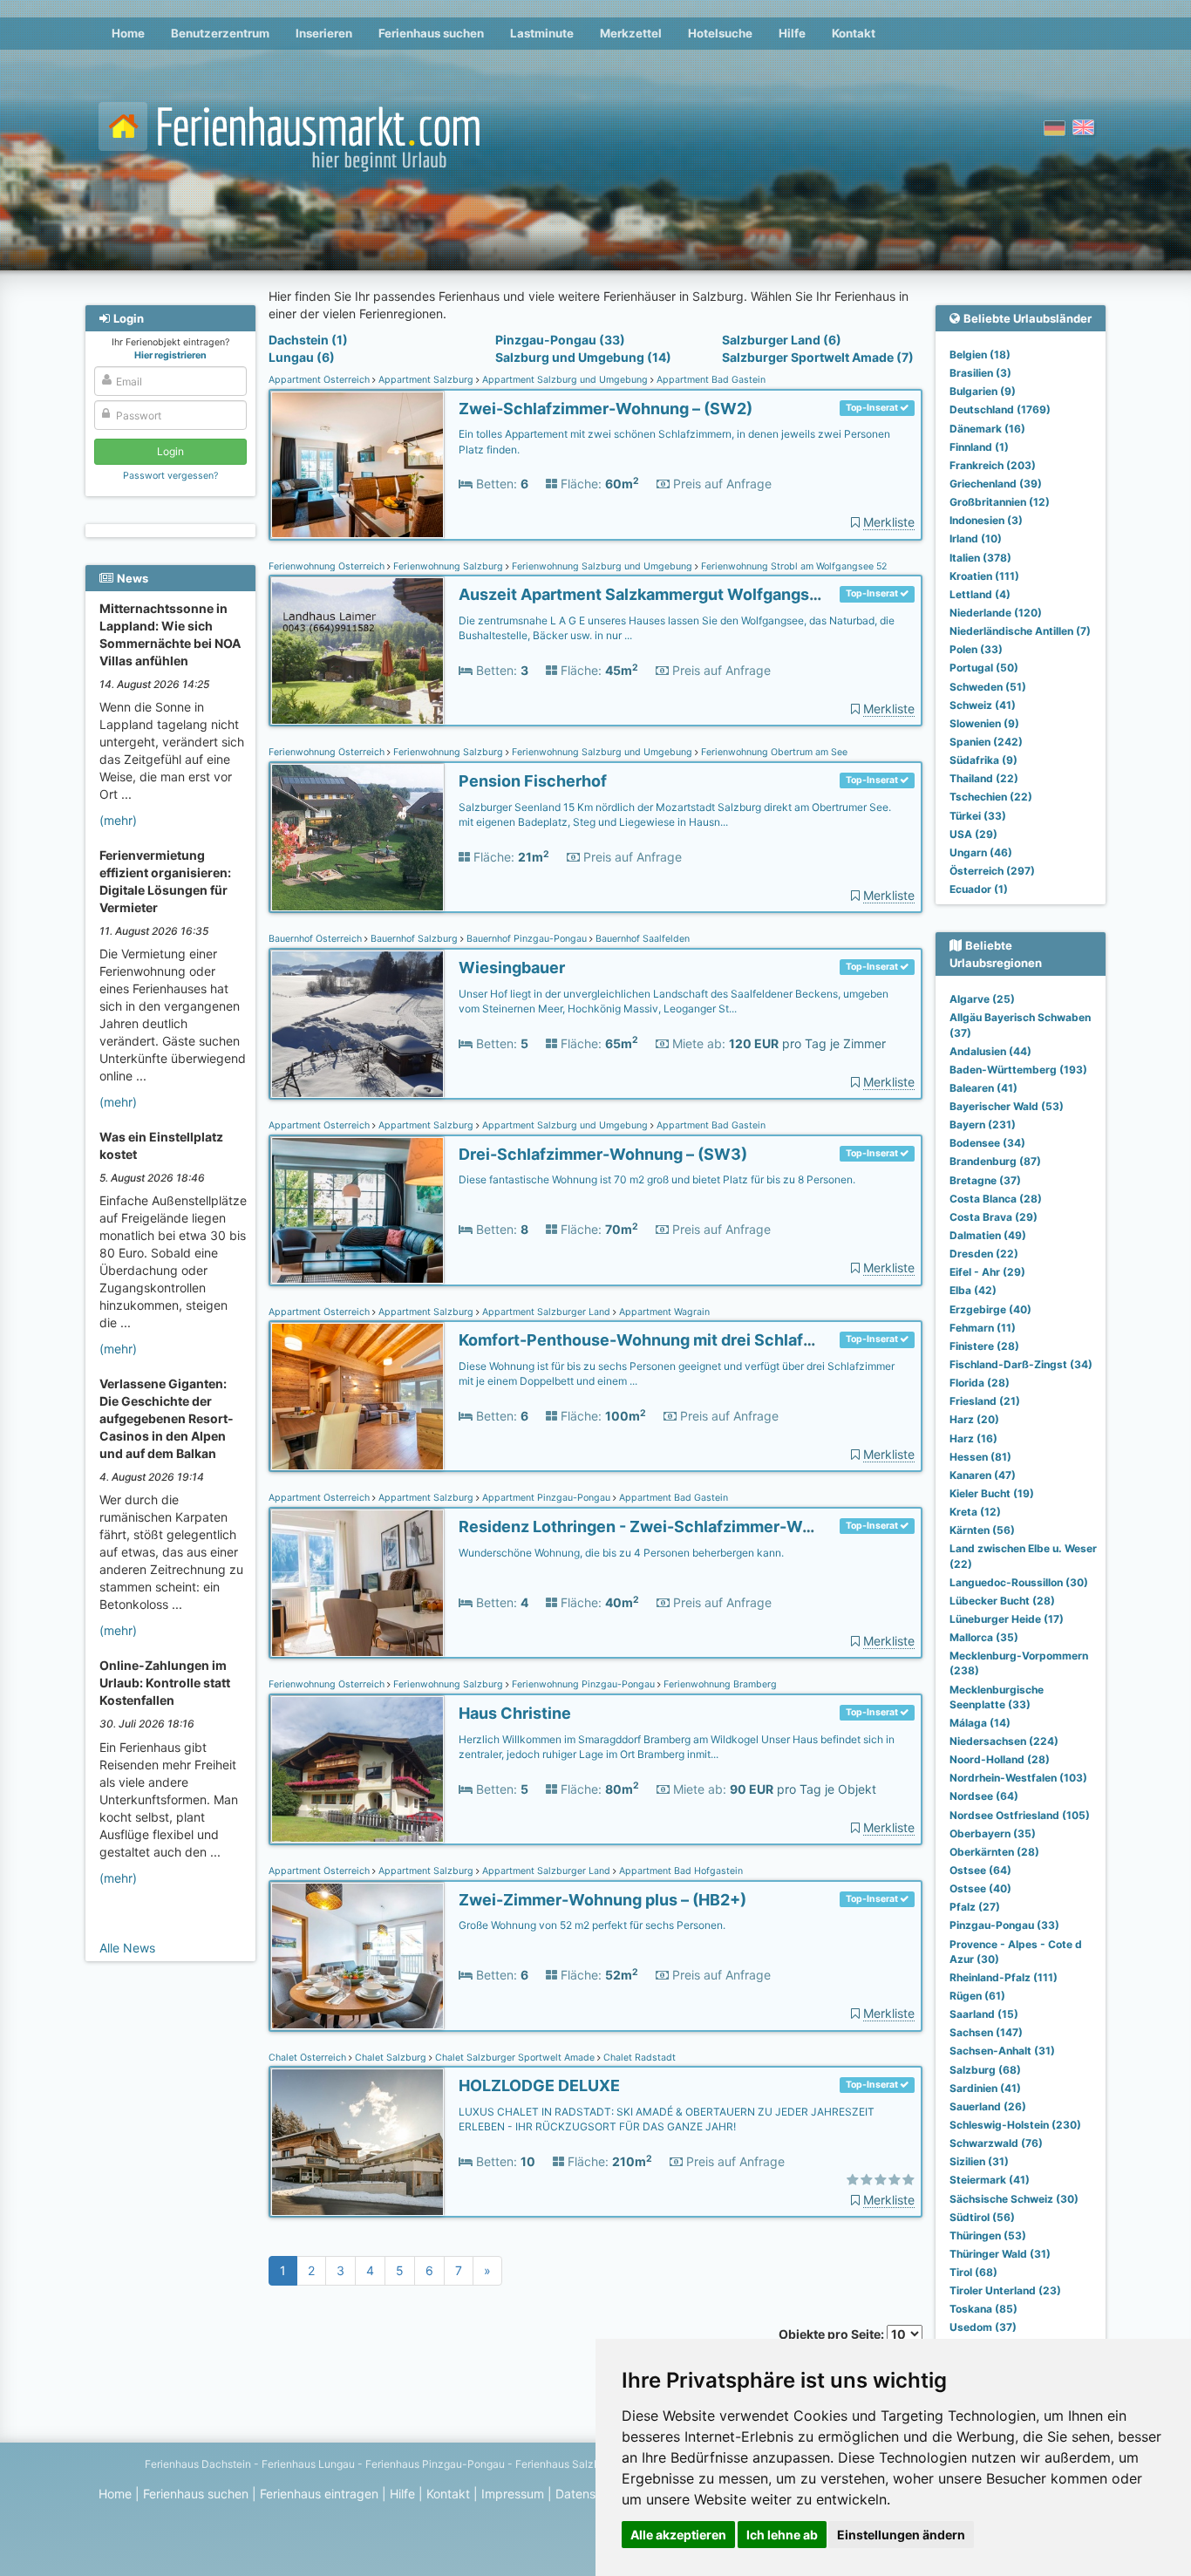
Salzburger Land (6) (782, 340)
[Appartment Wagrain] (357, 1397)
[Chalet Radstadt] (357, 2142)
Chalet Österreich (309, 2058)
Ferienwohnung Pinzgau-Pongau (583, 1684)
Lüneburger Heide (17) (1007, 1619)
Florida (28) (980, 1383)
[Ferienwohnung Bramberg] (357, 1770)
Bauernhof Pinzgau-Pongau (527, 939)
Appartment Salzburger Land (546, 1312)
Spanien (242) (986, 742)
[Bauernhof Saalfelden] (357, 1024)
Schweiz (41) (983, 705)
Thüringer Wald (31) (1000, 2254)
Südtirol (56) (982, 2217)
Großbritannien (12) (1000, 502)
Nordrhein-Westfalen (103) (1018, 1778)
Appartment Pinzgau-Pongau (546, 1498)
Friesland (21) (985, 1401)
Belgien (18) (980, 354)
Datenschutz (592, 2494)
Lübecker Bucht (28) (1002, 1601)
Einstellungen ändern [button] (901, 2535)
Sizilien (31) (979, 2161)
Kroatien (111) (984, 576)
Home (128, 33)
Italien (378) (980, 558)
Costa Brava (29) (994, 1217)
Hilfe (792, 33)
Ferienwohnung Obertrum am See (773, 752)
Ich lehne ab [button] (782, 2535)
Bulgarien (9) (983, 391)
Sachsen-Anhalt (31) (1002, 2051)
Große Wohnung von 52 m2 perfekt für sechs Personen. (592, 1925)
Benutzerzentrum (220, 33)
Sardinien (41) (985, 2088)
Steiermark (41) (990, 2180)
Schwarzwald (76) (996, 2143)
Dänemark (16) (987, 429)
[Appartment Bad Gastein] (357, 465)
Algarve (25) (982, 999)
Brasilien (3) (980, 373)
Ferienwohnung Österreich (328, 566)
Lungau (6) (302, 357)
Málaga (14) (980, 1723)
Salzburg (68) (985, 2070)
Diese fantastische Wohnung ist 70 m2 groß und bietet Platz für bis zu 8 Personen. (657, 1179)
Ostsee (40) (980, 1888)
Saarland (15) (984, 2014)
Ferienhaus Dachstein (198, 2464)
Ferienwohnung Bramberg (719, 1684)
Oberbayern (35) (993, 1833)
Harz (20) (974, 1419)
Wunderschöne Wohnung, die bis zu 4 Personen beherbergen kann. (621, 1553)
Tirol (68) (973, 2272)
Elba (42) (973, 1290)
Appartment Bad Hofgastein (680, 1871)
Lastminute (542, 33)
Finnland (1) (979, 447)
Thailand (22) (984, 778)
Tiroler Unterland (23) (1005, 2290)
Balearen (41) (983, 1088)
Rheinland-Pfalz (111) (1004, 1977)
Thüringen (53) (988, 2235)
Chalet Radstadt (638, 2058)
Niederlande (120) (996, 613)
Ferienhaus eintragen (319, 2494)
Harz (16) (973, 1438)
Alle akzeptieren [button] (678, 2535)
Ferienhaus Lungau (308, 2464)
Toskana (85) (983, 2309)
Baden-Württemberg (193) (1018, 1070)
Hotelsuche (720, 33)
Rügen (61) (977, 1996)
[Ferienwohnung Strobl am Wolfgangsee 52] (357, 651)
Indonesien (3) (986, 520)
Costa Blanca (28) (996, 1199)
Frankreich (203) (993, 465)
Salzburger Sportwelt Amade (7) (818, 357)
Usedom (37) (983, 2327)
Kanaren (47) (983, 1475)
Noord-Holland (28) (1000, 1759)
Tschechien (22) (991, 797)
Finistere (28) (984, 1346)
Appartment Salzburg (426, 380)
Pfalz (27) (975, 1907)
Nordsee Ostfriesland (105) (1020, 1815)
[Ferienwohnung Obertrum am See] (357, 838)
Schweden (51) (988, 687)
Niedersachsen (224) (1004, 1741)
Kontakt (854, 33)
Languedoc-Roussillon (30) (1019, 1582)
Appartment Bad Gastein (710, 380)
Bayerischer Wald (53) (1007, 1106)
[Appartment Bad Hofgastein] (357, 1956)
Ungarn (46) (981, 852)
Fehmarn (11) (983, 1328)
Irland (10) (976, 538)
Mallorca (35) (984, 1637)
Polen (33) (976, 649)
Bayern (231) (983, 1124)
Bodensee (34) (987, 1143)
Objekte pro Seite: (833, 2334)
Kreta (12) (975, 1512)
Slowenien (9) (984, 723)
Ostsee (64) (980, 1870)
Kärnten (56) (982, 1530)
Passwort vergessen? (170, 476)
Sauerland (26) (988, 2106)
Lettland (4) (980, 594)
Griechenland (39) (996, 484)
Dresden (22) (984, 1254)
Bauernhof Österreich (316, 939)
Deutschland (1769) (1000, 409)
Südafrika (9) (983, 760)
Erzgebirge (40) (990, 1309)
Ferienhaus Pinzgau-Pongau (435, 2464)
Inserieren (324, 33)
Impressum (513, 2494)
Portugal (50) (984, 668)
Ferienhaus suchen (431, 33)
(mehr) (118, 820)
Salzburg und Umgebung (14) (583, 357)
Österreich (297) (992, 871)
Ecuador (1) (979, 889)
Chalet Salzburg (391, 2058)
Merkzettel (631, 33)
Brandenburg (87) (995, 1161)
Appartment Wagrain (663, 1312)
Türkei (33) (978, 816)
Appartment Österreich (320, 380)
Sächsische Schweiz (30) (1014, 2199)
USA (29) (973, 834)
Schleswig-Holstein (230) (1015, 2125)
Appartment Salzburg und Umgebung (565, 380)
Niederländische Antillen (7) (1020, 631)
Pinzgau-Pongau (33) (560, 340)
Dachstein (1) (308, 340)
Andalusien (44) (990, 1051)
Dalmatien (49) (988, 1235)
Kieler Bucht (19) (992, 1493)
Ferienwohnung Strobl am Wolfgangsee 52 (793, 566)
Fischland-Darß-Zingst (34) (1021, 1364)
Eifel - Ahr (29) (987, 1272)
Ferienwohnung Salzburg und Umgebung (602, 566)
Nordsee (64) (984, 1796)
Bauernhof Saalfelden (641, 939)
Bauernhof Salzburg (414, 939)
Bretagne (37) (985, 1180)
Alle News (127, 1948)
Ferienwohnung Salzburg (448, 566)
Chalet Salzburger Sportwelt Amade (515, 2058)
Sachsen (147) (986, 2032)
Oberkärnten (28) (994, 1852)
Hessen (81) (980, 1457)
